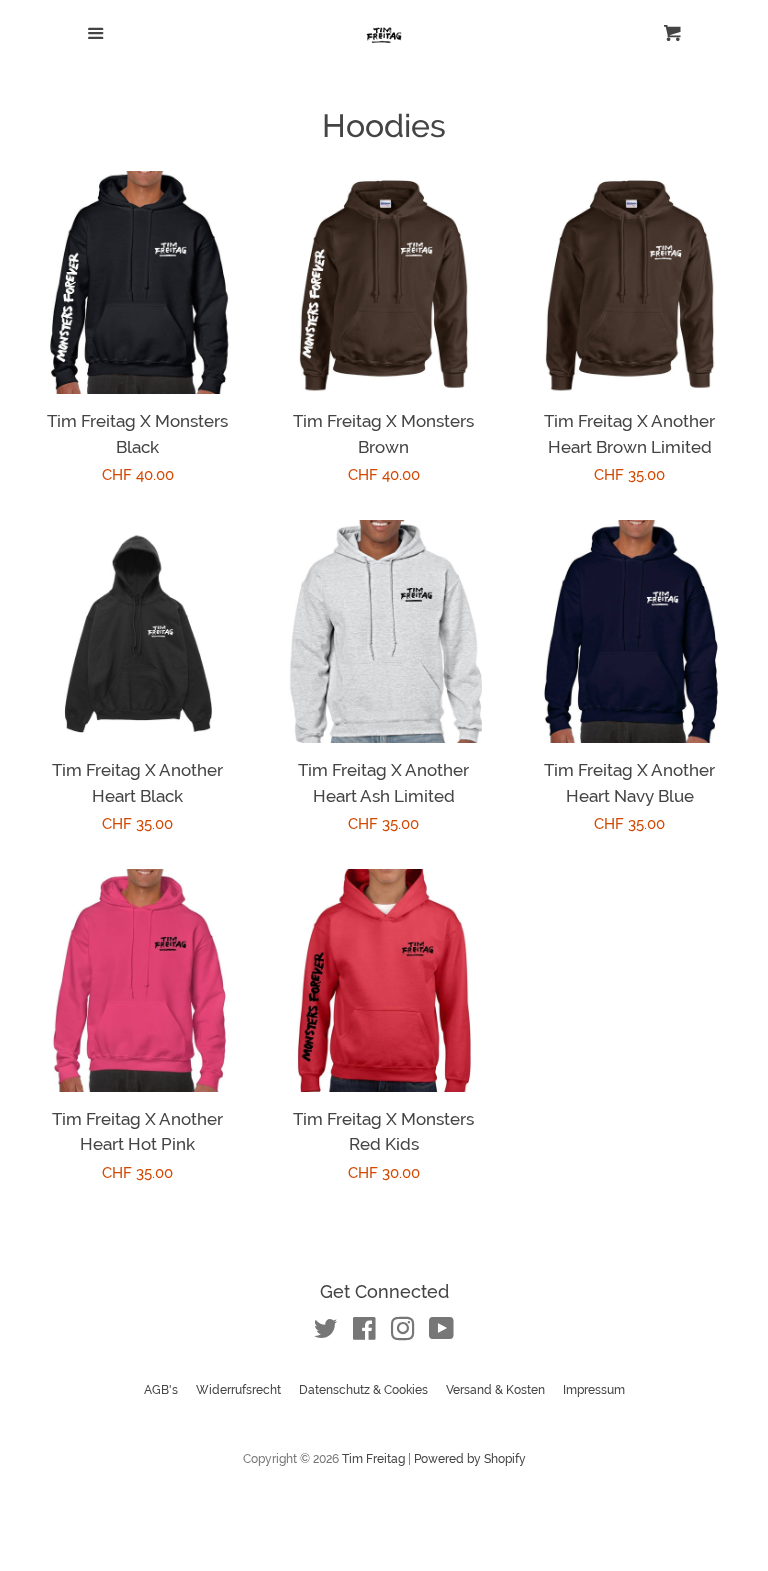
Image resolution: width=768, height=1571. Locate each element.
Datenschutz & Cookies (363, 1390)
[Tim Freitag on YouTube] (441, 1333)
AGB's (161, 1390)
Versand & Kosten (495, 1390)
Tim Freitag (373, 1459)
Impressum (594, 1390)
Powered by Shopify (470, 1459)
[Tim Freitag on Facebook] (364, 1333)
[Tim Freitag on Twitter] (326, 1333)
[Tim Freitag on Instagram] (403, 1333)
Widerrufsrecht (238, 1390)
